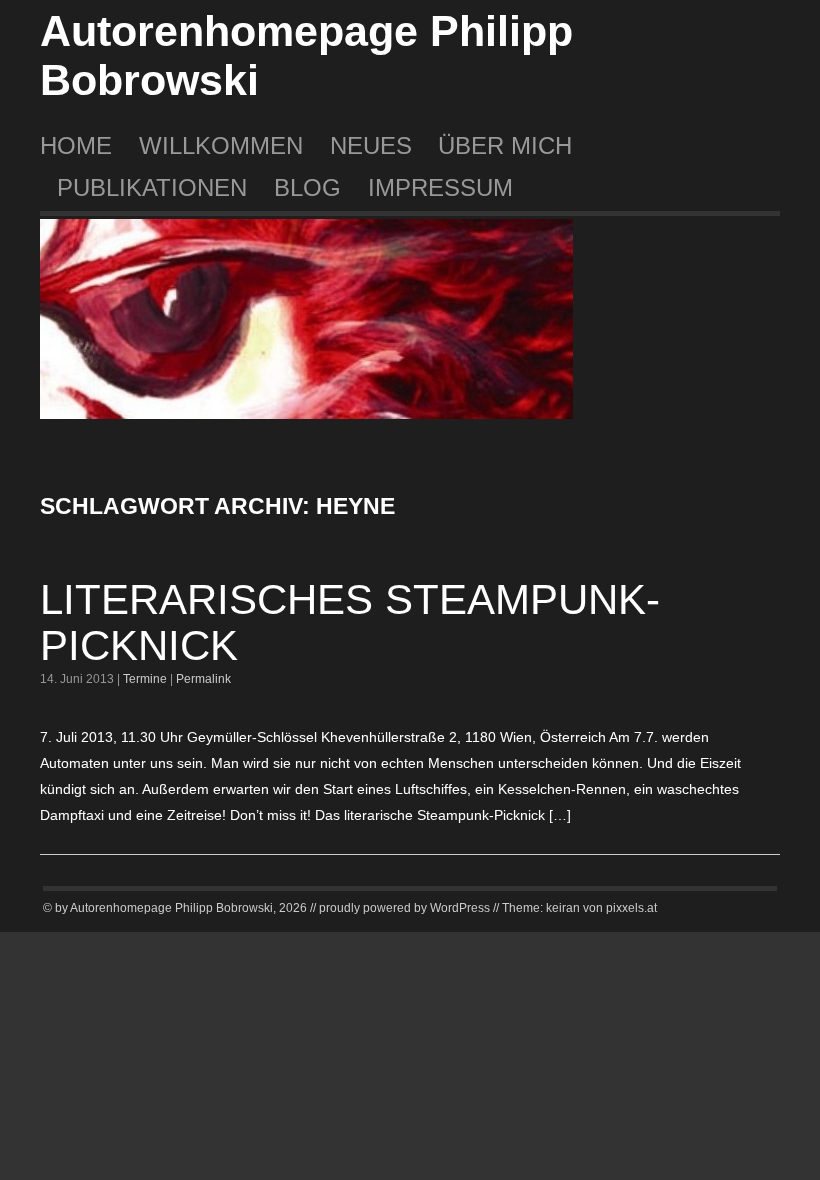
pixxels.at (631, 908)
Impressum (440, 187)
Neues (371, 145)
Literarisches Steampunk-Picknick (350, 622)
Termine (145, 679)
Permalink (203, 679)
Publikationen (152, 187)
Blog (307, 187)
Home (76, 145)
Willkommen (221, 145)
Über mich (505, 145)
